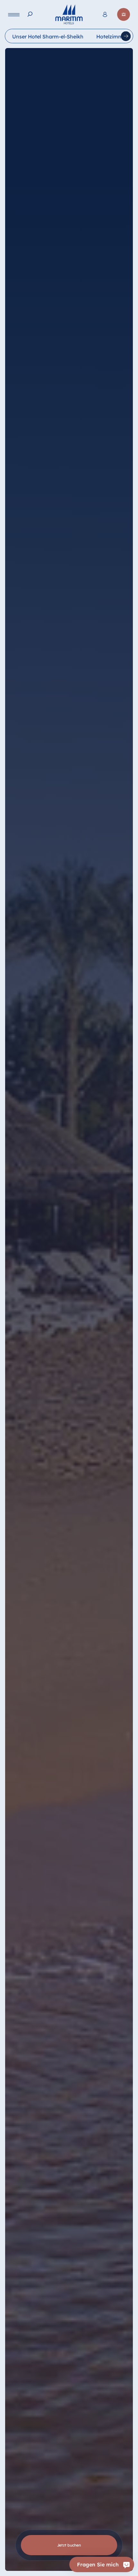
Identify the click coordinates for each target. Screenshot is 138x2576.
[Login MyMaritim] (105, 14)
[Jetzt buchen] (124, 14)
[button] (111, 2540)
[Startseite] (69, 14)
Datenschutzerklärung (26, 2569)
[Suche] (30, 14)
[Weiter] (126, 36)
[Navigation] (14, 15)
